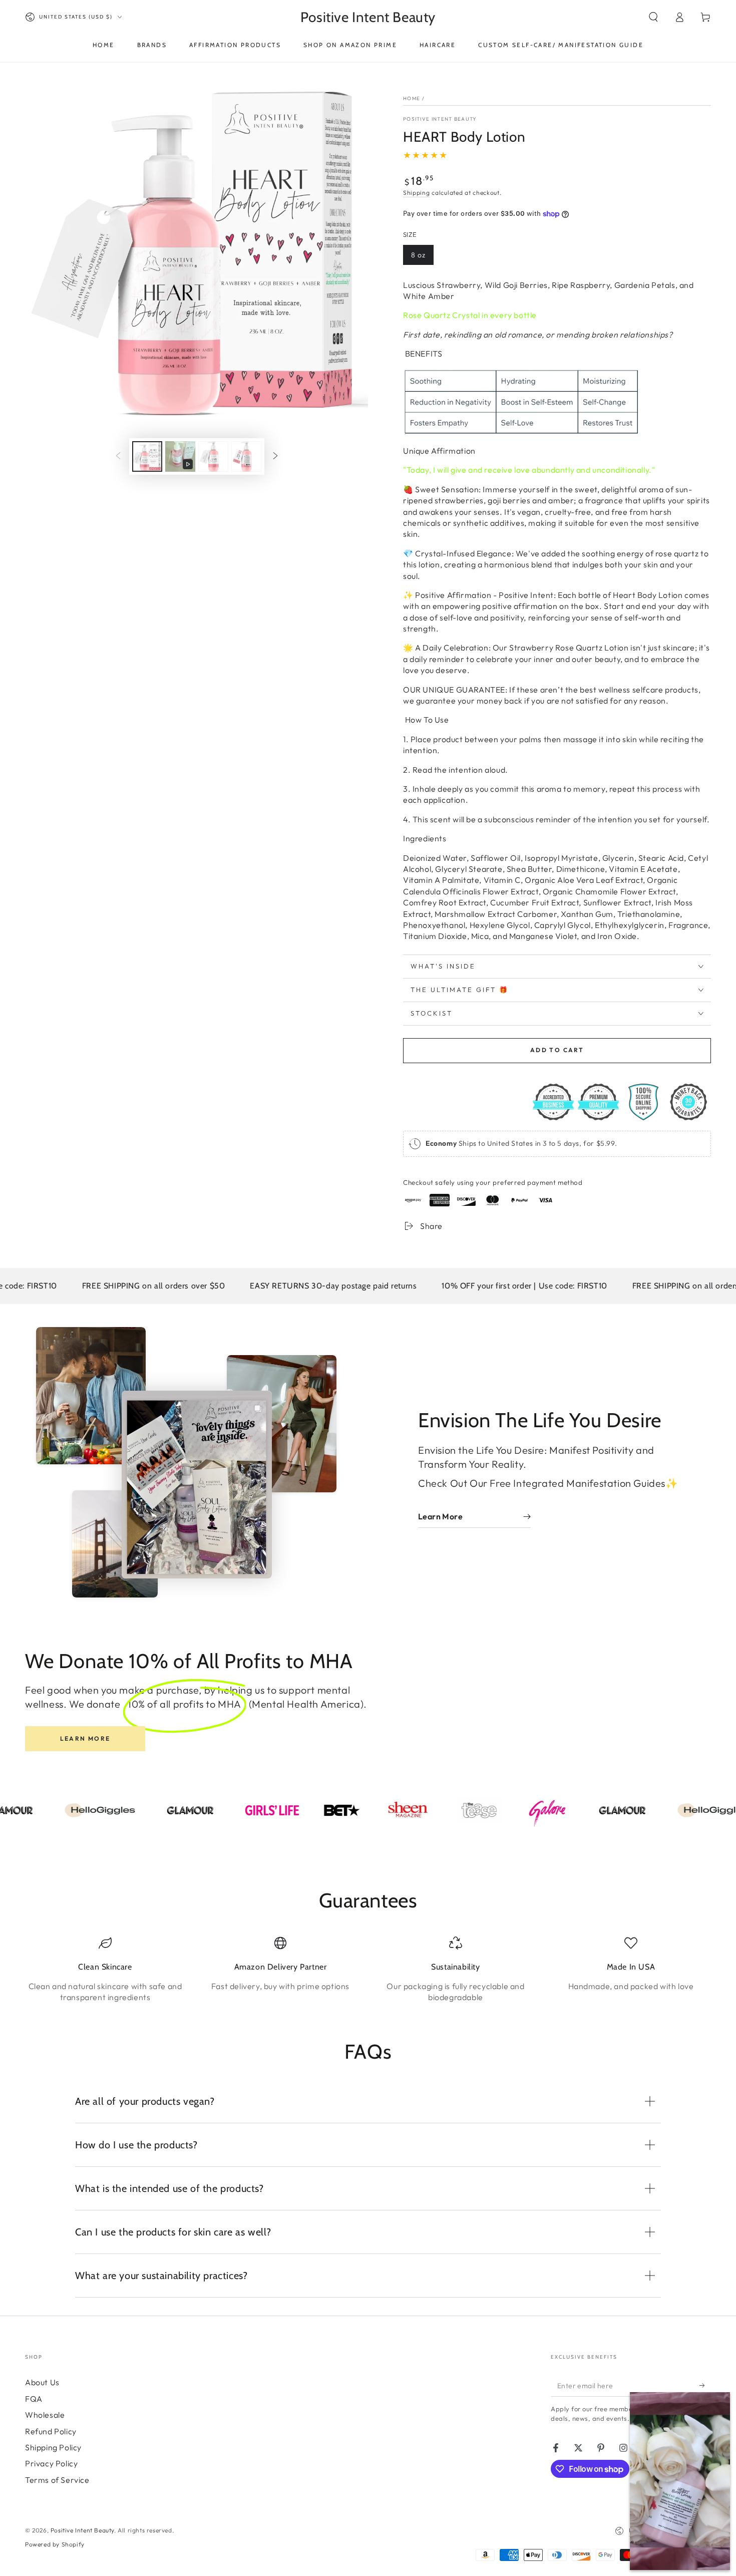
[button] (653, 17)
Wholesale (45, 2415)
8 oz (418, 255)
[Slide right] (275, 457)
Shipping (417, 193)
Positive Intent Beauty (440, 119)
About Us (42, 2382)
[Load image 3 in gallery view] (246, 456)
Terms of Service (57, 2480)
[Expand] (643, 2405)
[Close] (717, 2405)
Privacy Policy (51, 2463)
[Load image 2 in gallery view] (213, 456)
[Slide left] (118, 457)
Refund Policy (51, 2431)
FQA (34, 2399)
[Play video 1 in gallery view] (180, 456)
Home (412, 98)
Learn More (85, 1738)
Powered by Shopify (55, 2544)
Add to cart (557, 1050)
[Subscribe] (705, 2385)
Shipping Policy (53, 2447)
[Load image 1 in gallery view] (147, 456)
